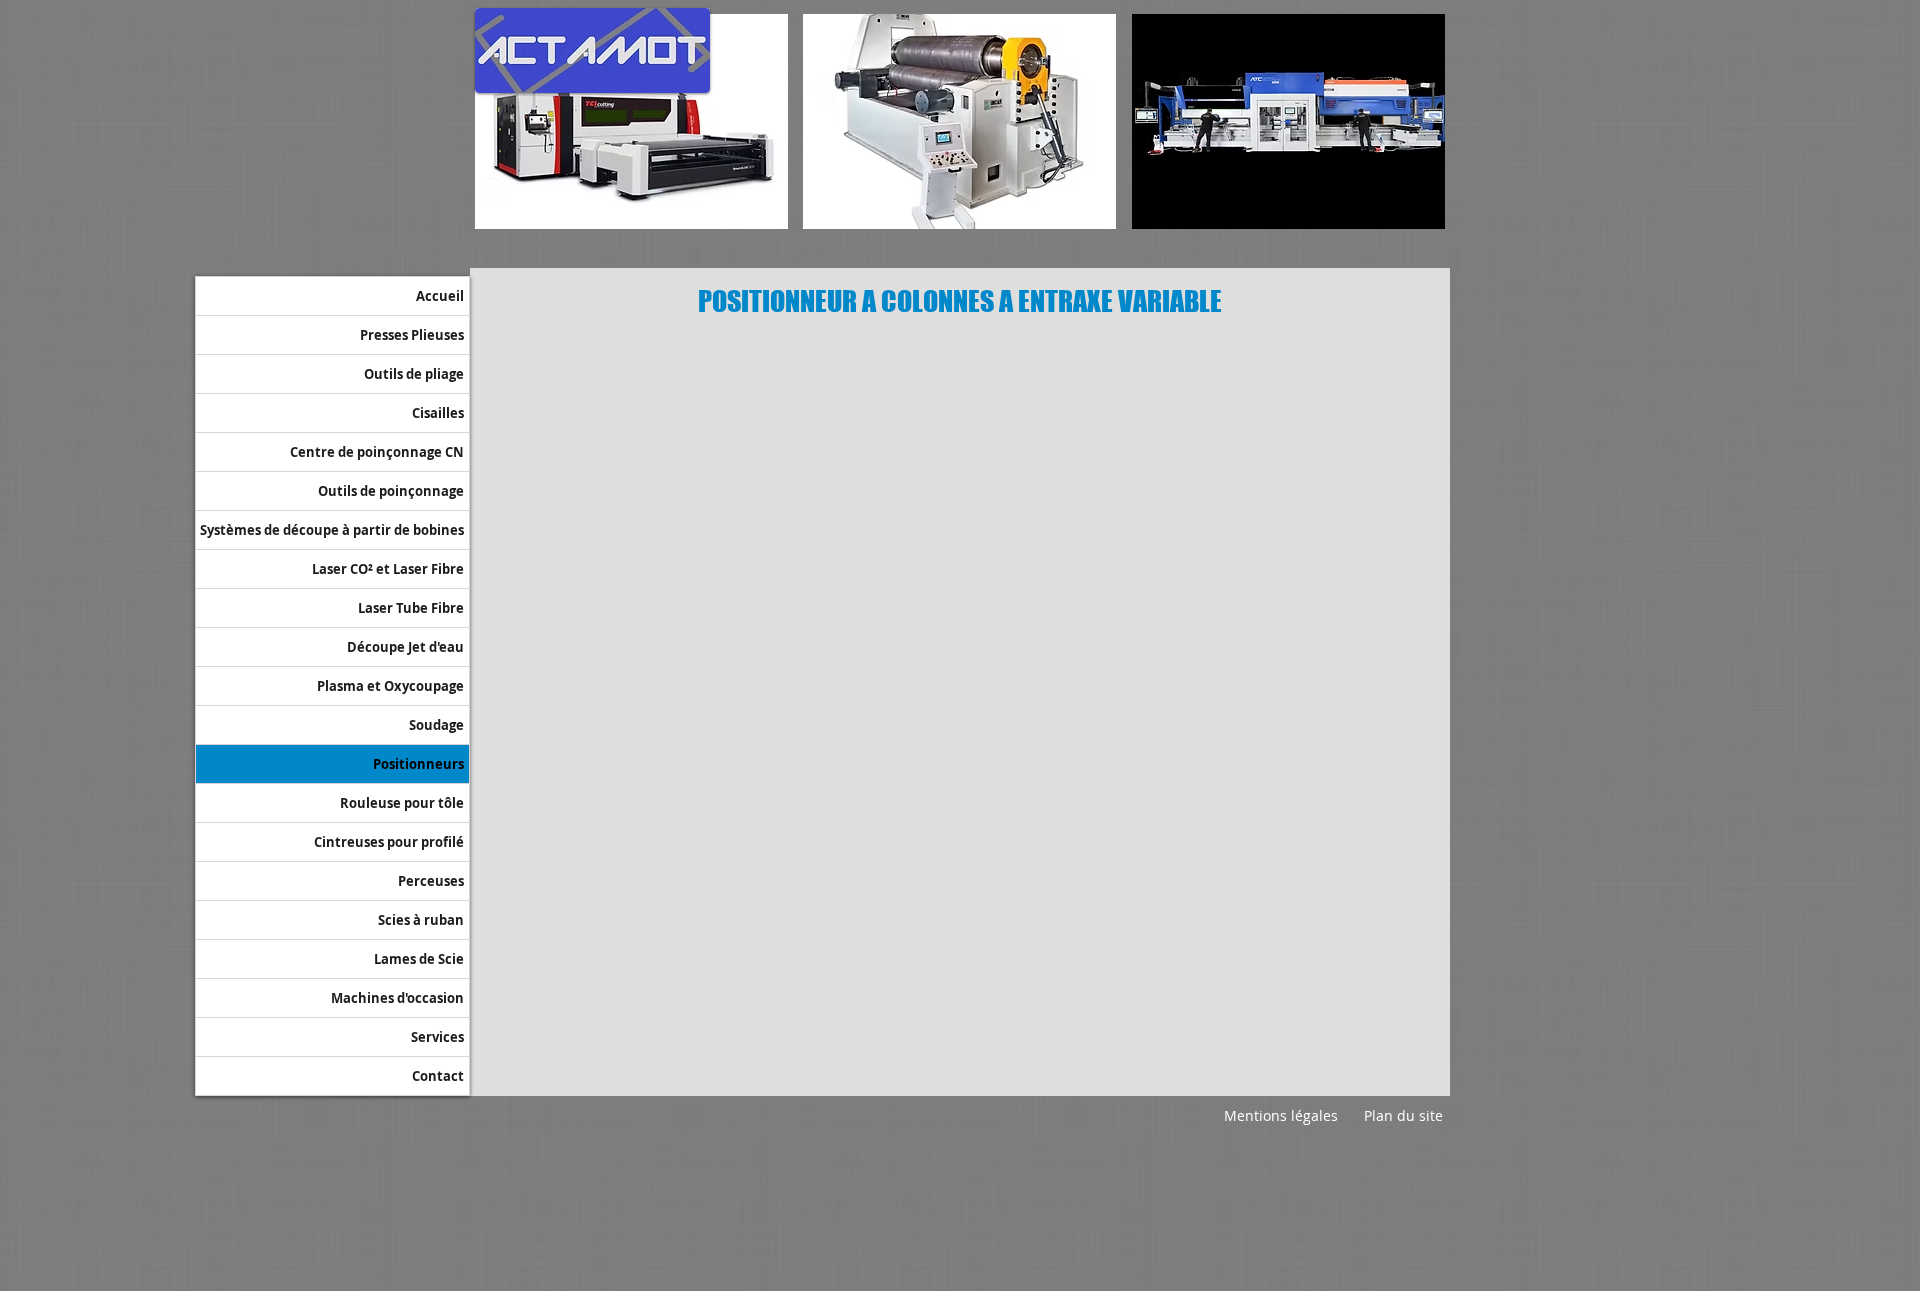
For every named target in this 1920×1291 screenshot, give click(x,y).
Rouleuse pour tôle (402, 803)
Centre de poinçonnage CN (377, 452)
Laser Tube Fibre (411, 608)
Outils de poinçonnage (391, 491)
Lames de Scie (419, 959)
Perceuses (431, 881)
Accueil (440, 296)
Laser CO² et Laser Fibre (388, 569)
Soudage (436, 725)
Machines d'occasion (397, 998)
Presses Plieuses (412, 335)
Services (437, 1037)
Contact (438, 1076)
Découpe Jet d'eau (405, 647)
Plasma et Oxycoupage (390, 686)
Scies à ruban (421, 920)
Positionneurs (418, 764)
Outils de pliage (414, 374)
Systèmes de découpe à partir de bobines (332, 530)
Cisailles (438, 413)
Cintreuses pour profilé (389, 842)
